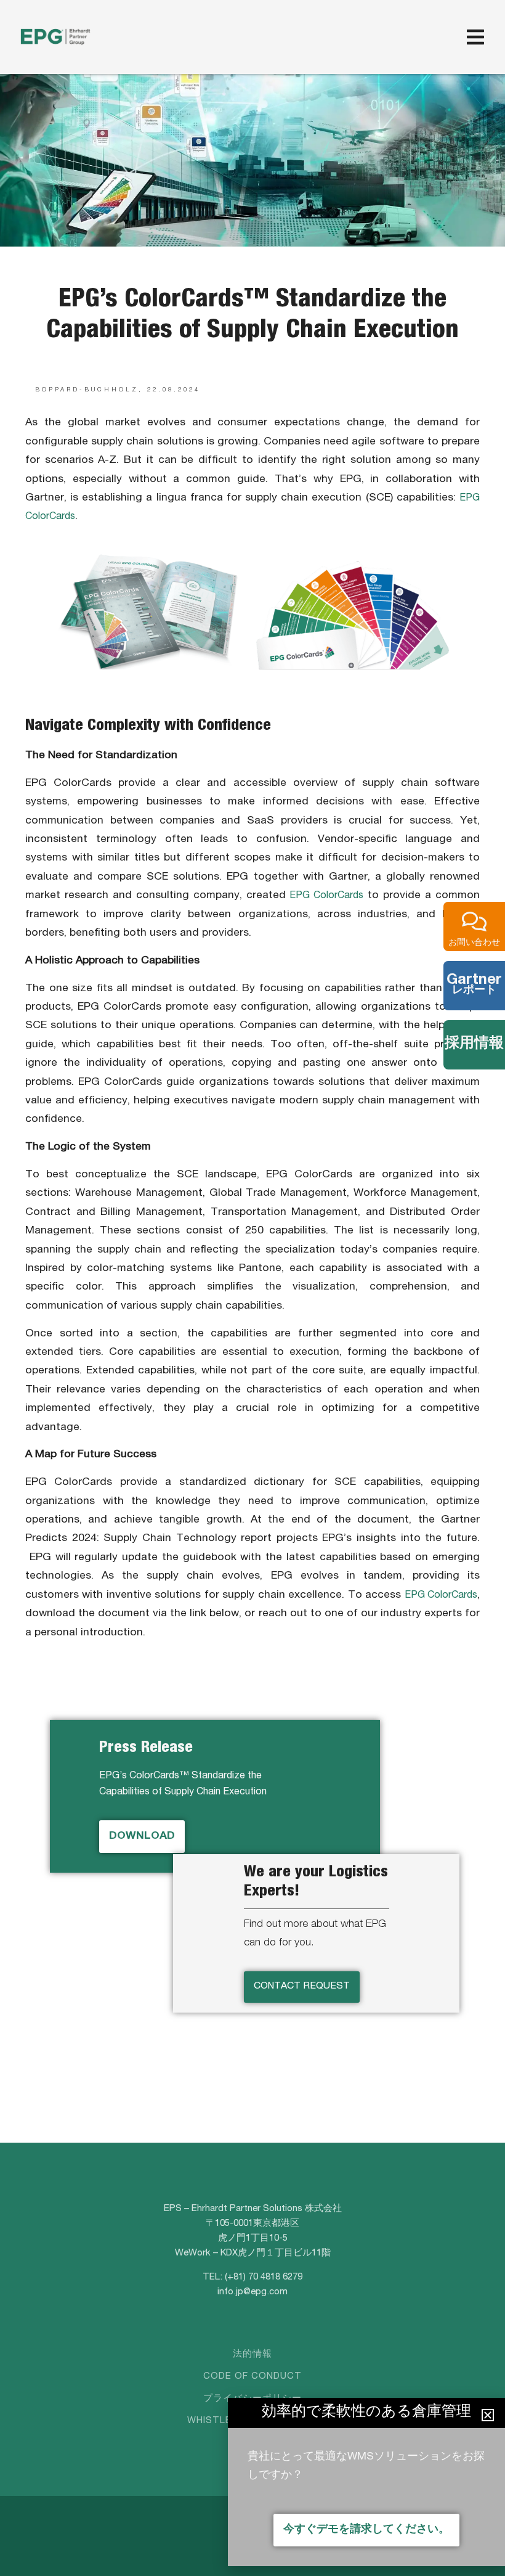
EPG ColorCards (326, 896)
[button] (488, 2415)
